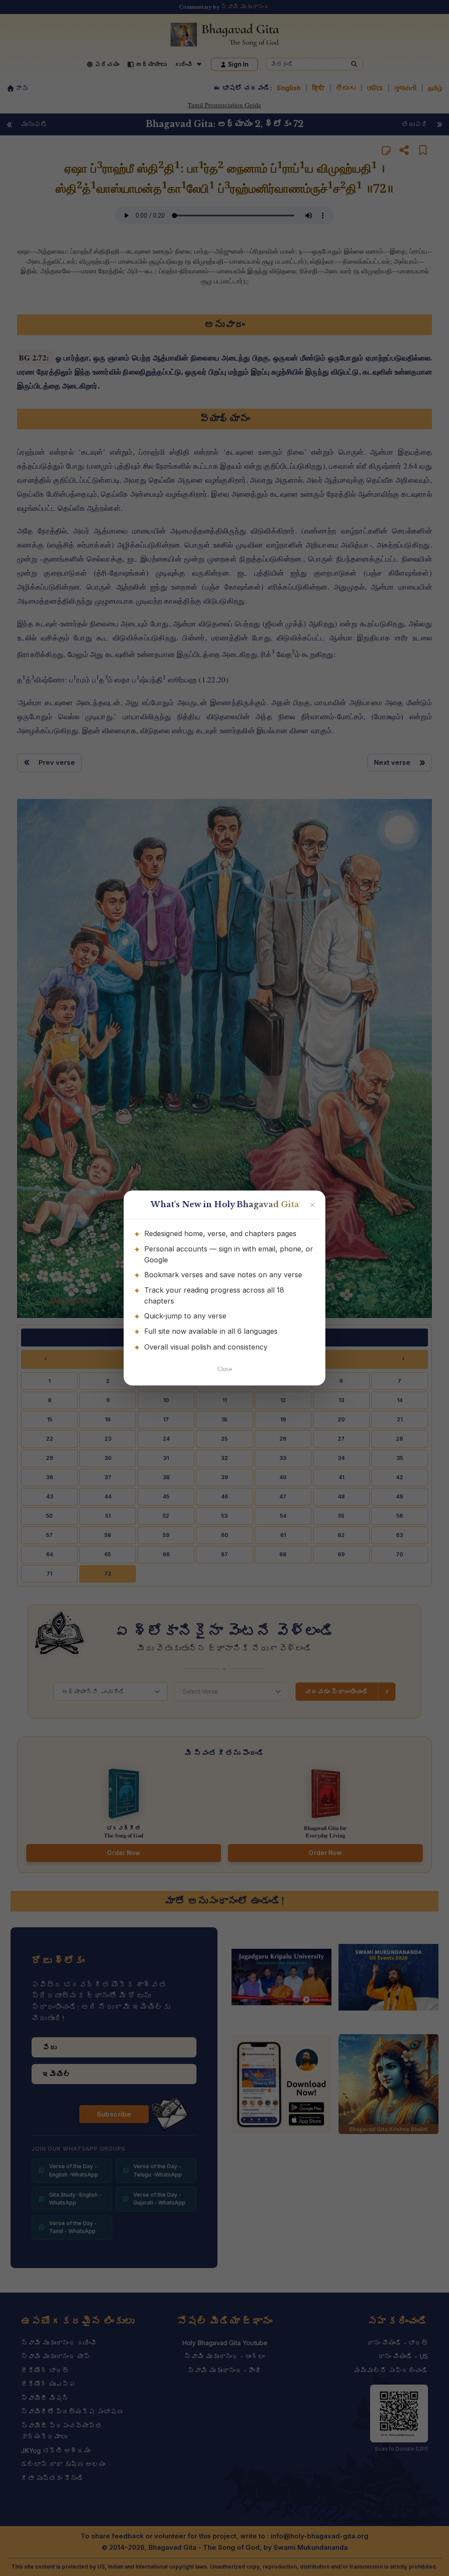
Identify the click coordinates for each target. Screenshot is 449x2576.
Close (225, 1369)
